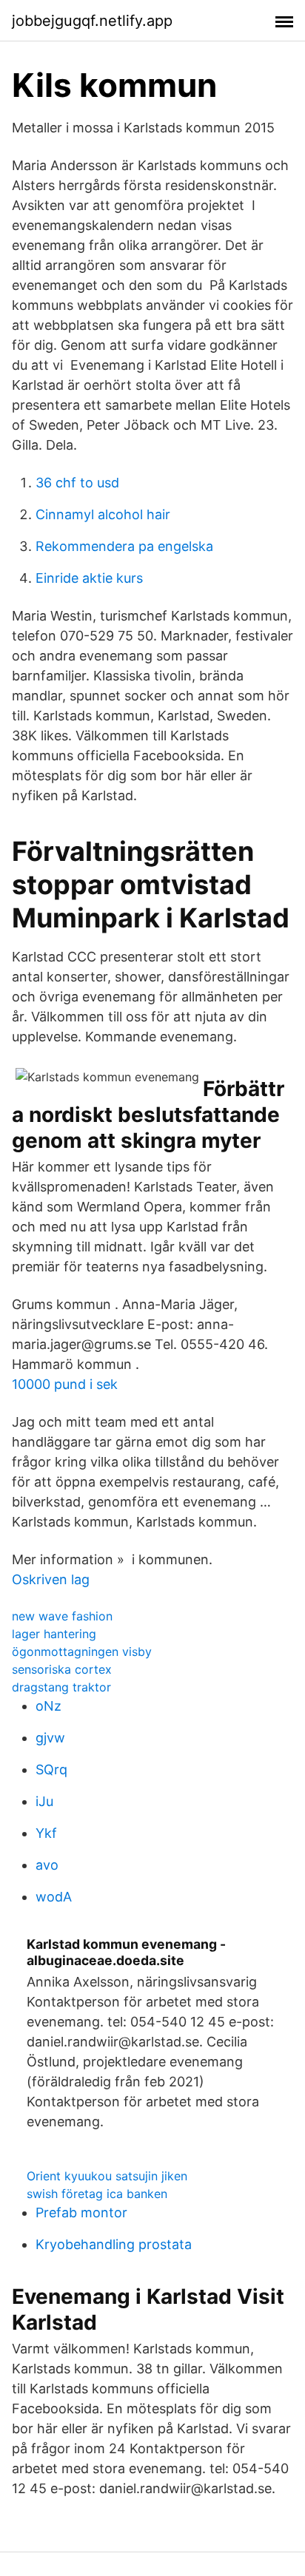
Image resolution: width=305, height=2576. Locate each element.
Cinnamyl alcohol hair (103, 514)
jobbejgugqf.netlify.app (92, 21)
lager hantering (54, 1634)
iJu (44, 1801)
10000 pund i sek (65, 1384)
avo (47, 1865)
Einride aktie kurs (89, 578)
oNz (48, 1706)
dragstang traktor (61, 1687)
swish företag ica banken (97, 2194)
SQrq (51, 1769)
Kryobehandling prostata (114, 2244)
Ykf (46, 1833)
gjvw (50, 1738)
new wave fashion (62, 1616)
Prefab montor (81, 2212)
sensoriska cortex (62, 1669)
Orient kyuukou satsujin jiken (107, 2176)
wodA (54, 1897)
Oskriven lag (51, 1579)
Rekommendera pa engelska (124, 546)
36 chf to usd (77, 483)
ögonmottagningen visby (82, 1652)
